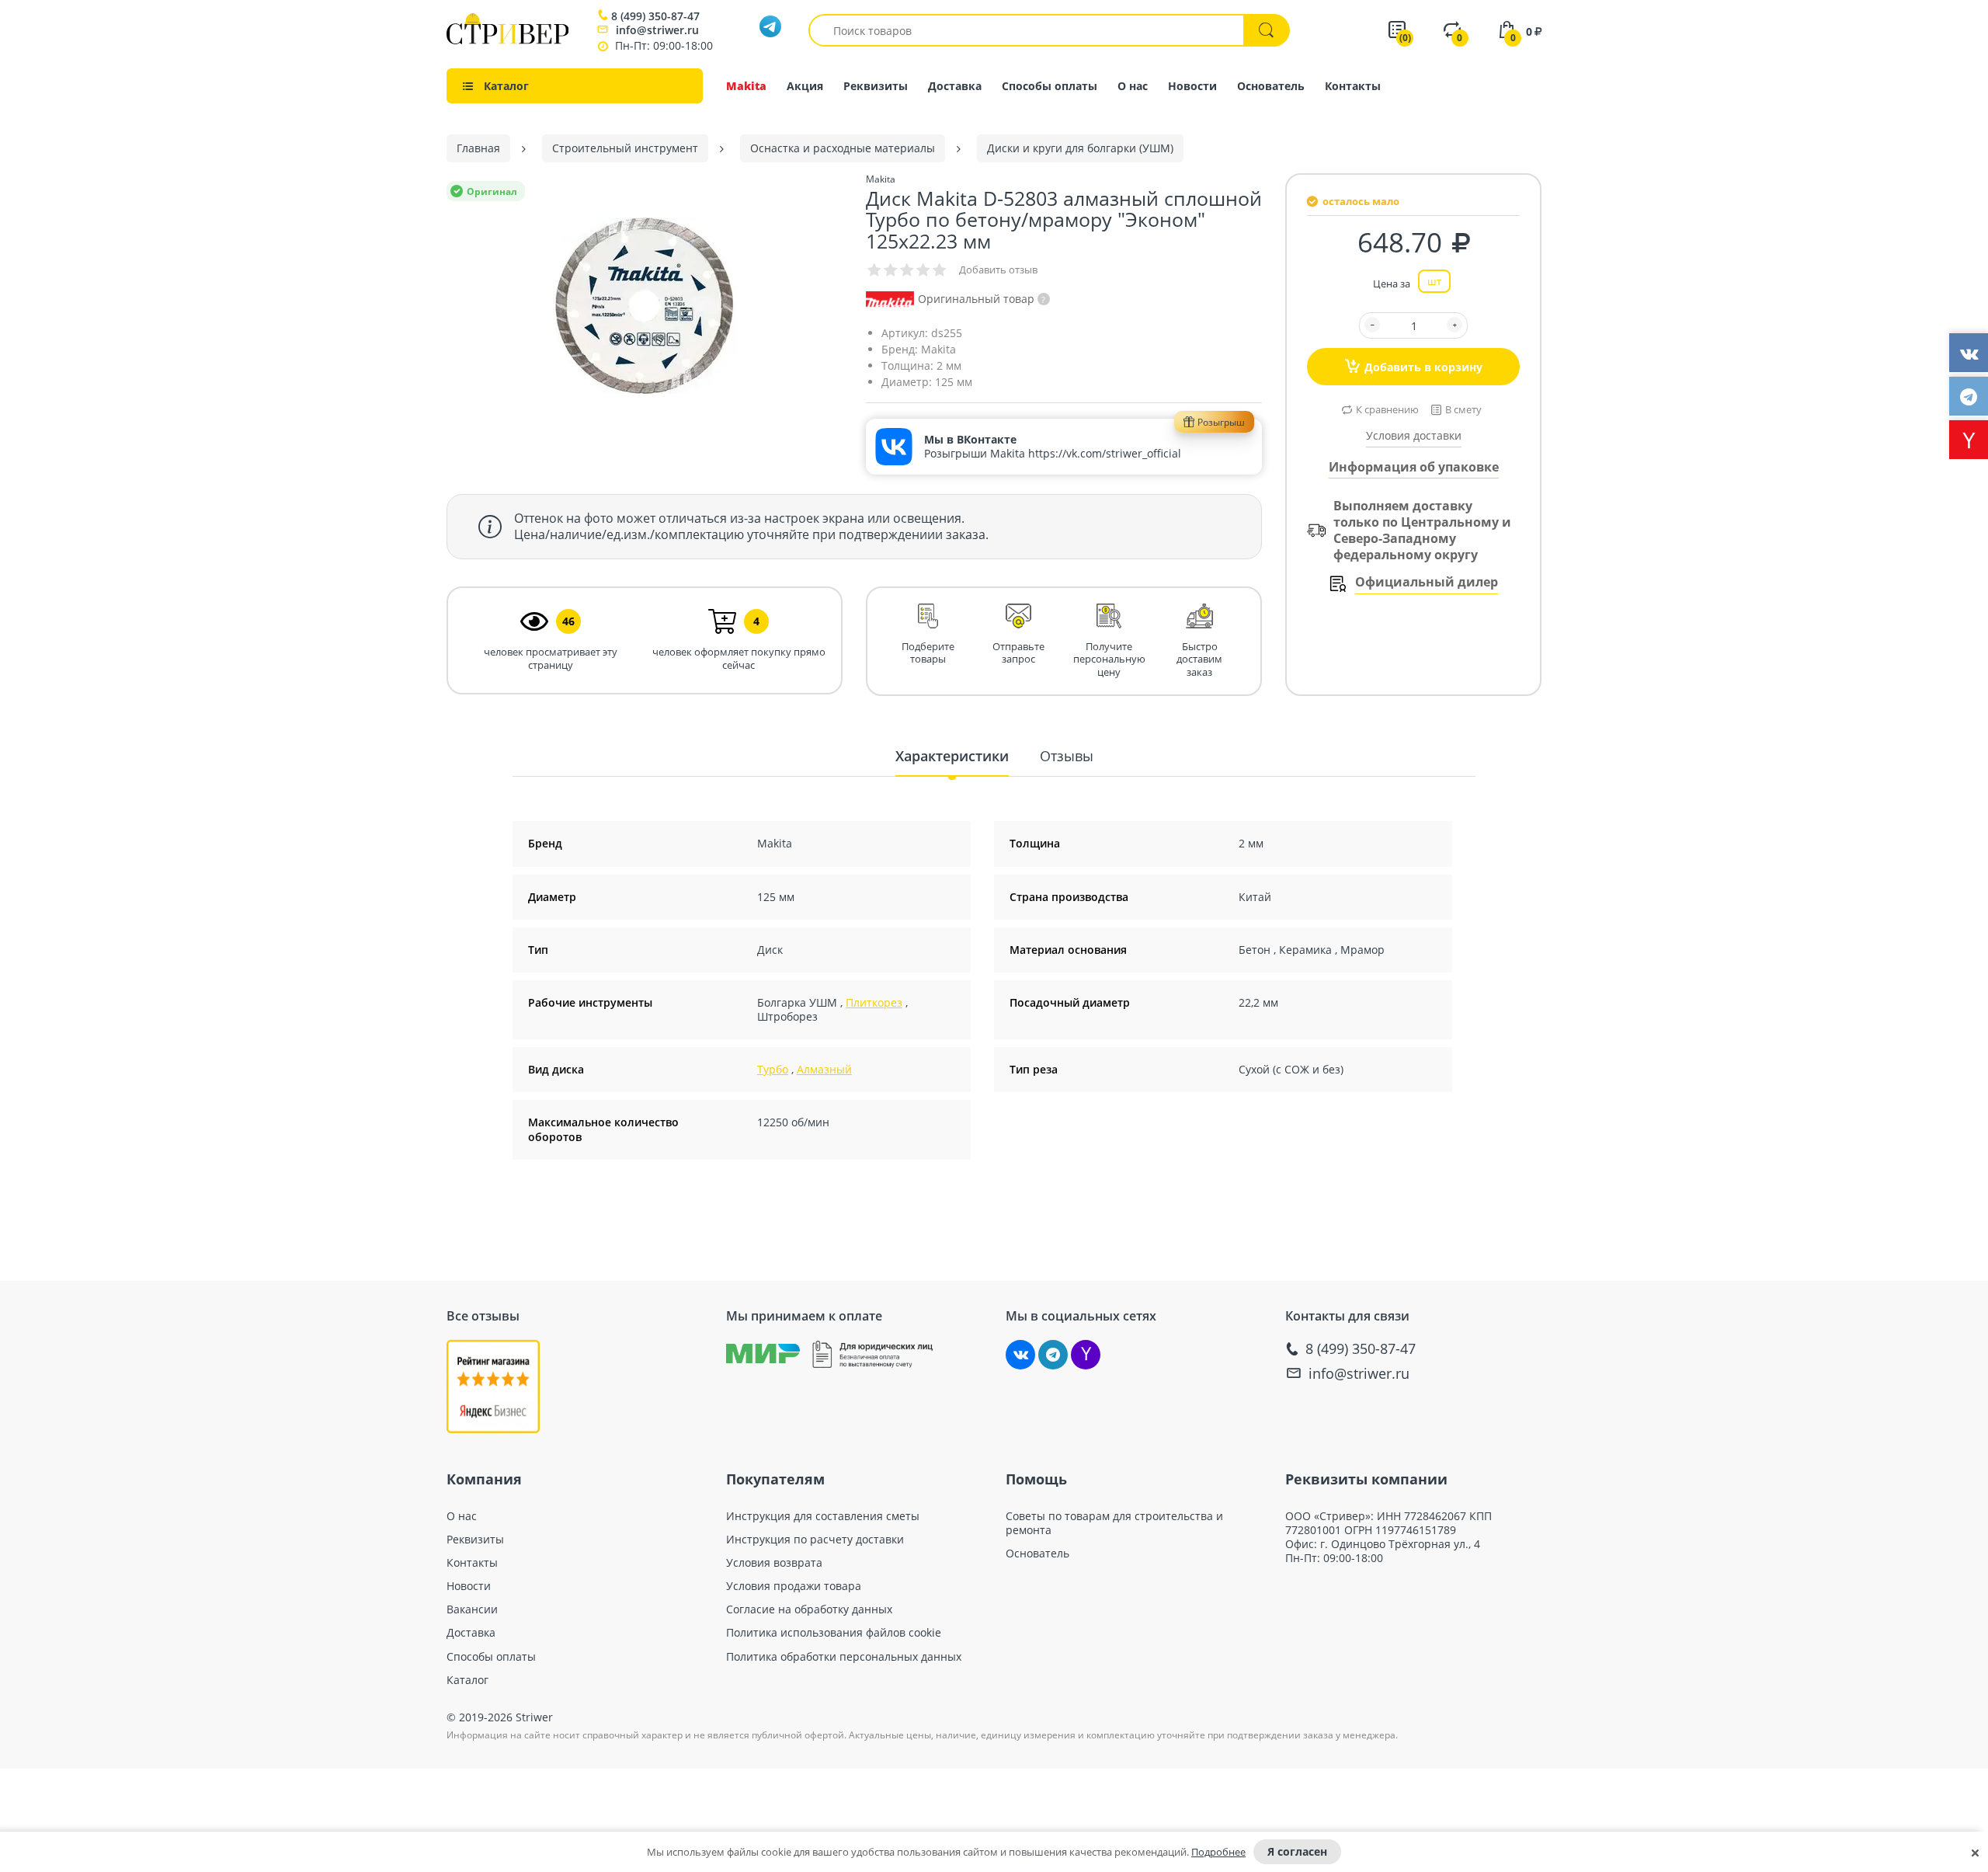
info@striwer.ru (657, 30)
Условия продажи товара (794, 1586)
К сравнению (1387, 409)
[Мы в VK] (1020, 1355)
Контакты (1353, 86)
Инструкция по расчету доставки (815, 1540)
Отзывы (1067, 756)
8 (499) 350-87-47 (655, 16)
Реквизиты (876, 86)
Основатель (1271, 86)
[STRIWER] (507, 40)
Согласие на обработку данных (809, 1609)
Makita (746, 86)
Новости (1192, 86)
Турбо (773, 1069)
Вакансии (472, 1609)
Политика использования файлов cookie (834, 1633)
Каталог (467, 1680)
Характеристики (952, 756)
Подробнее (1218, 1852)
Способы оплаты (1050, 86)
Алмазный (824, 1069)
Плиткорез (874, 1002)
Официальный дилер (1427, 582)
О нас (1133, 86)
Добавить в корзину (1423, 367)
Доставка (955, 86)
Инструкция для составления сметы (823, 1516)
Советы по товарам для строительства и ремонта (1114, 1523)
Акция (805, 86)
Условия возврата (774, 1563)
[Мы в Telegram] (1053, 1355)
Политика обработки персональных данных (844, 1657)
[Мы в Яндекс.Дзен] (1086, 1355)
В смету (1463, 409)
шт (1434, 281)
